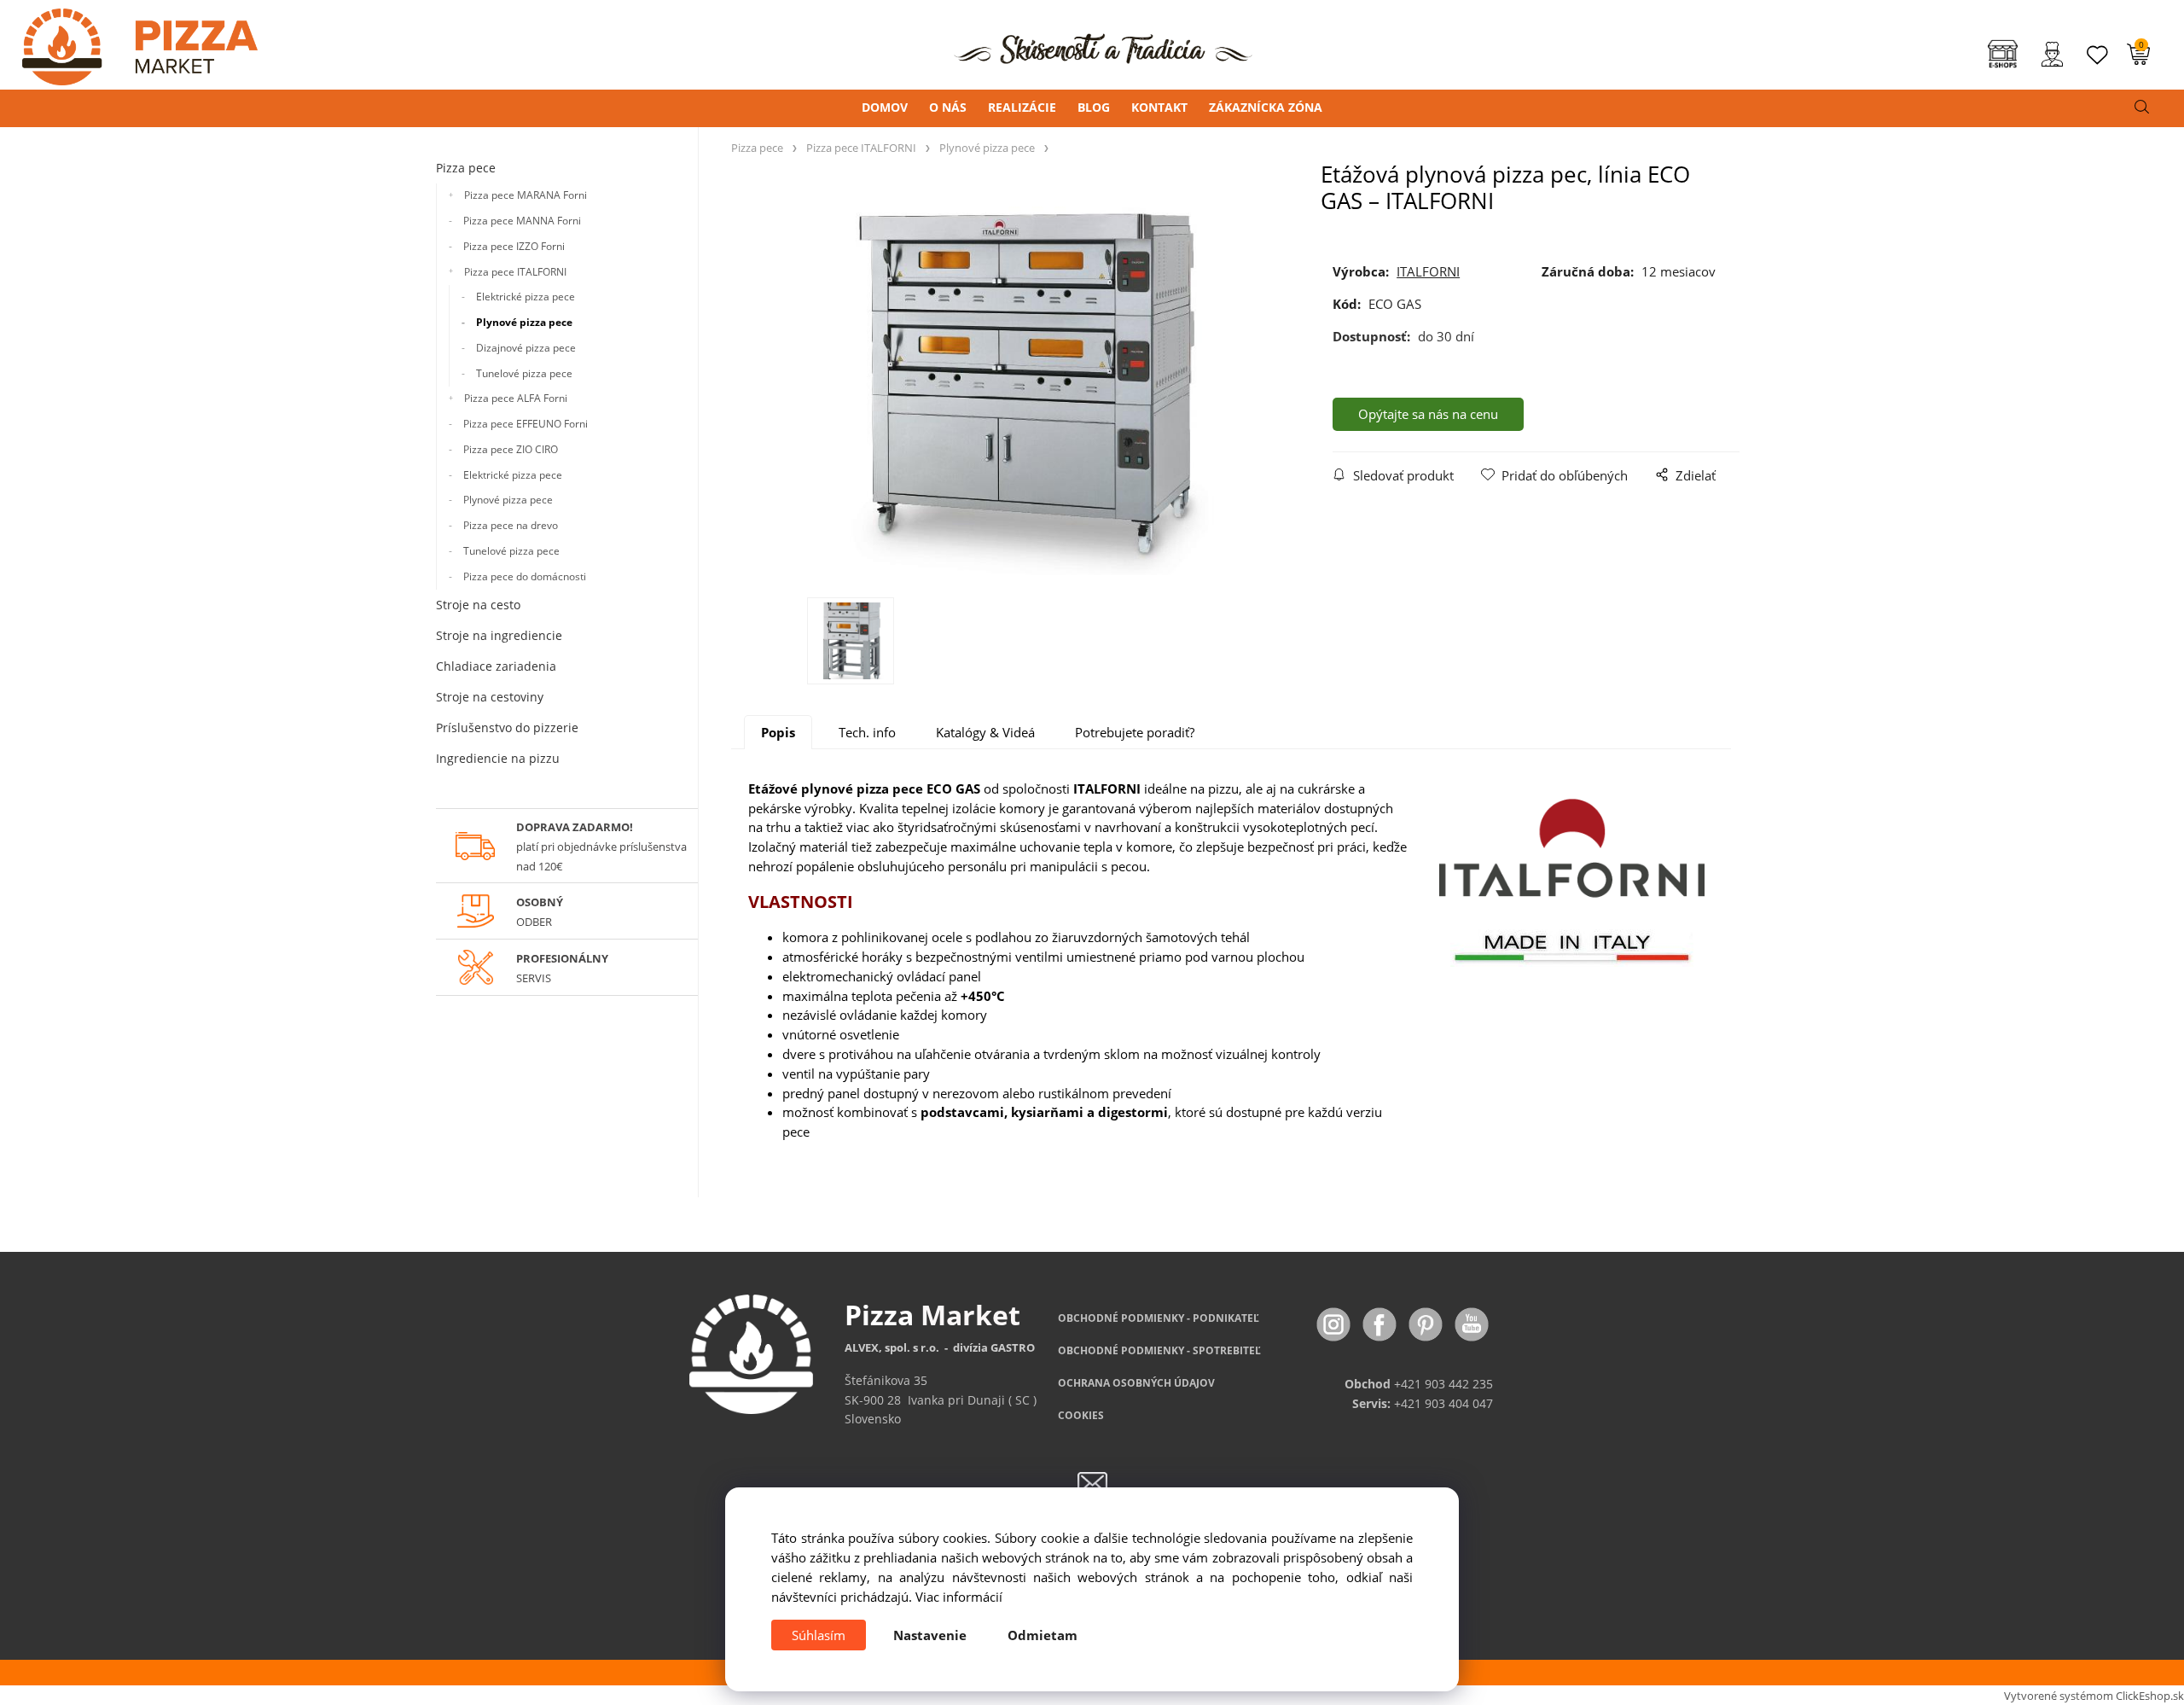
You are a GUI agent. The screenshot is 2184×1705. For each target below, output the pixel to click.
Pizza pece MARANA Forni (526, 195)
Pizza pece (466, 168)
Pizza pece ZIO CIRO (511, 449)
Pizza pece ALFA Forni (516, 398)
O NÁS (948, 107)
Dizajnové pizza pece (526, 348)
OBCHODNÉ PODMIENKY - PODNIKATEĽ (1159, 1318)
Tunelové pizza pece (524, 373)
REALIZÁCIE (1022, 107)
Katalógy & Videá (985, 732)
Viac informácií (959, 1597)
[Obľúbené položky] (2098, 55)
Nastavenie (930, 1635)
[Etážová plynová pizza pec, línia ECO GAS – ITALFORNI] (1026, 385)
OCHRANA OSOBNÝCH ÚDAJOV (1136, 1383)
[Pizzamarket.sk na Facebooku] (1381, 1323)
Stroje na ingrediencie (499, 635)
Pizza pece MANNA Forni (522, 221)
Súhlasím (819, 1635)
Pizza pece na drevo (511, 525)
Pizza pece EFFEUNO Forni (526, 424)
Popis (778, 732)
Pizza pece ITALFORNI (515, 272)
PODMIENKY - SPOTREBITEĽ (1159, 1350)
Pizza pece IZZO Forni (514, 246)
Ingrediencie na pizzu (498, 758)
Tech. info (867, 732)
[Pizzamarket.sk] (129, 41)
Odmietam (1043, 1635)
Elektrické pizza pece (526, 297)
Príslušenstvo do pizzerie (507, 727)
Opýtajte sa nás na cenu (1428, 414)
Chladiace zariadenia (496, 666)
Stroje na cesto (478, 605)
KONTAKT (1159, 107)
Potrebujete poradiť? (1135, 732)
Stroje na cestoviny (490, 697)
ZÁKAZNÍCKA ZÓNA (1266, 107)
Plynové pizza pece (524, 322)
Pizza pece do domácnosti (525, 576)
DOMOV (885, 107)
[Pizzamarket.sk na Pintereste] (1427, 1323)
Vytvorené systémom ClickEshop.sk (2094, 1696)
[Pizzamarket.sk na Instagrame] (1335, 1323)
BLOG (1094, 107)
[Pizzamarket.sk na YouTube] (1472, 1323)
